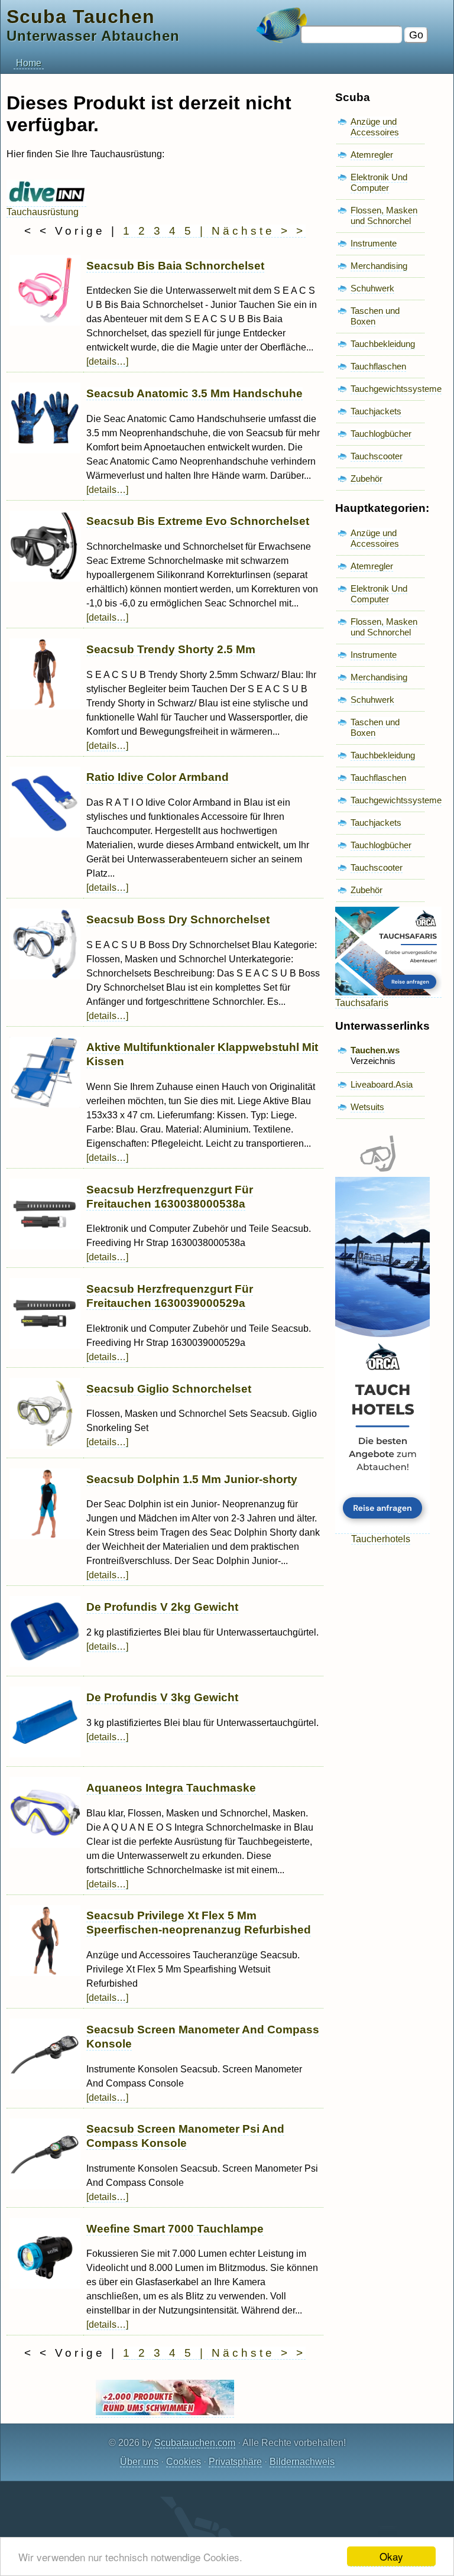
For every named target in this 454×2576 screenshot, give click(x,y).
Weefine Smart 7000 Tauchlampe (175, 2229)
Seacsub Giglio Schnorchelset (169, 1389)
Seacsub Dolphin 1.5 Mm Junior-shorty (192, 1479)
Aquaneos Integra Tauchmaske (171, 1788)
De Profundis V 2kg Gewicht (162, 1607)
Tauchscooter (377, 456)
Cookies (184, 2462)
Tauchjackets (376, 411)
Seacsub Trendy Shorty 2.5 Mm (171, 649)
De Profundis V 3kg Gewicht (162, 1697)
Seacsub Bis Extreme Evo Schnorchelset (198, 521)
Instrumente (374, 243)
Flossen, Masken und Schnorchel (384, 215)
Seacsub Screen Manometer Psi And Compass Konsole (185, 2136)
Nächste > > (259, 231)
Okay (391, 2556)
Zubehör (367, 478)
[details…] (107, 361)
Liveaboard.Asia (382, 1084)
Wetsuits (367, 1107)
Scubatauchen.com (195, 2443)
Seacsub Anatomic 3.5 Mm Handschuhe (194, 393)
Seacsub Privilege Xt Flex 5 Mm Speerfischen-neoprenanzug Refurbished (199, 1923)
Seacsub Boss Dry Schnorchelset (178, 919)
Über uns (139, 2462)
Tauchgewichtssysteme (396, 389)
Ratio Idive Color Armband (158, 777)
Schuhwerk (372, 288)
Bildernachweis (302, 2462)
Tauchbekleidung (383, 344)
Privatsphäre (235, 2462)
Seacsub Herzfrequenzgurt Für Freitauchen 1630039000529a (170, 1296)
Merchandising (379, 266)
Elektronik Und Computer (379, 182)
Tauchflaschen (378, 366)
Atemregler (372, 155)
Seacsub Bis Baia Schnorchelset (175, 266)
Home (29, 63)
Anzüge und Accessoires (375, 127)
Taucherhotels (381, 1539)
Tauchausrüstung (43, 212)
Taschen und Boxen (375, 316)
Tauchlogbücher (381, 434)
